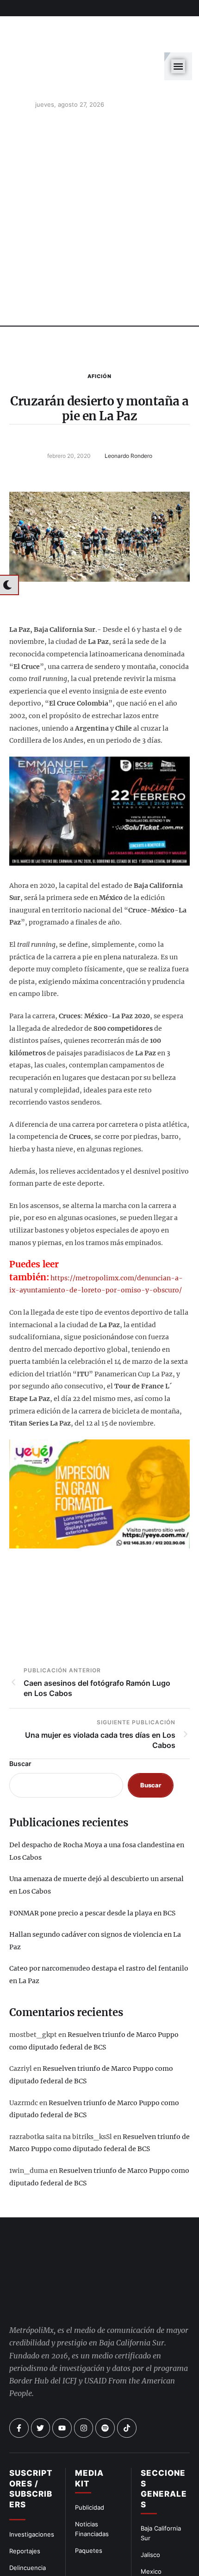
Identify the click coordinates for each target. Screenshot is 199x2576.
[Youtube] (62, 2354)
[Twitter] (41, 2354)
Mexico (151, 2497)
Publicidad (90, 2434)
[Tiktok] (127, 2354)
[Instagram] (84, 2354)
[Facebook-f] (19, 2354)
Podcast (152, 2531)
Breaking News (31, 2527)
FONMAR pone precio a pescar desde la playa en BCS (92, 1871)
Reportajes (25, 2477)
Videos (151, 2547)
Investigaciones (32, 2460)
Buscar (20, 1722)
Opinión (20, 2510)
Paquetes (89, 2476)
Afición (99, 334)
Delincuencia (28, 2494)
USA (147, 2514)
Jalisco (150, 2481)
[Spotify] (105, 2354)
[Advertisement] (99, 179)
